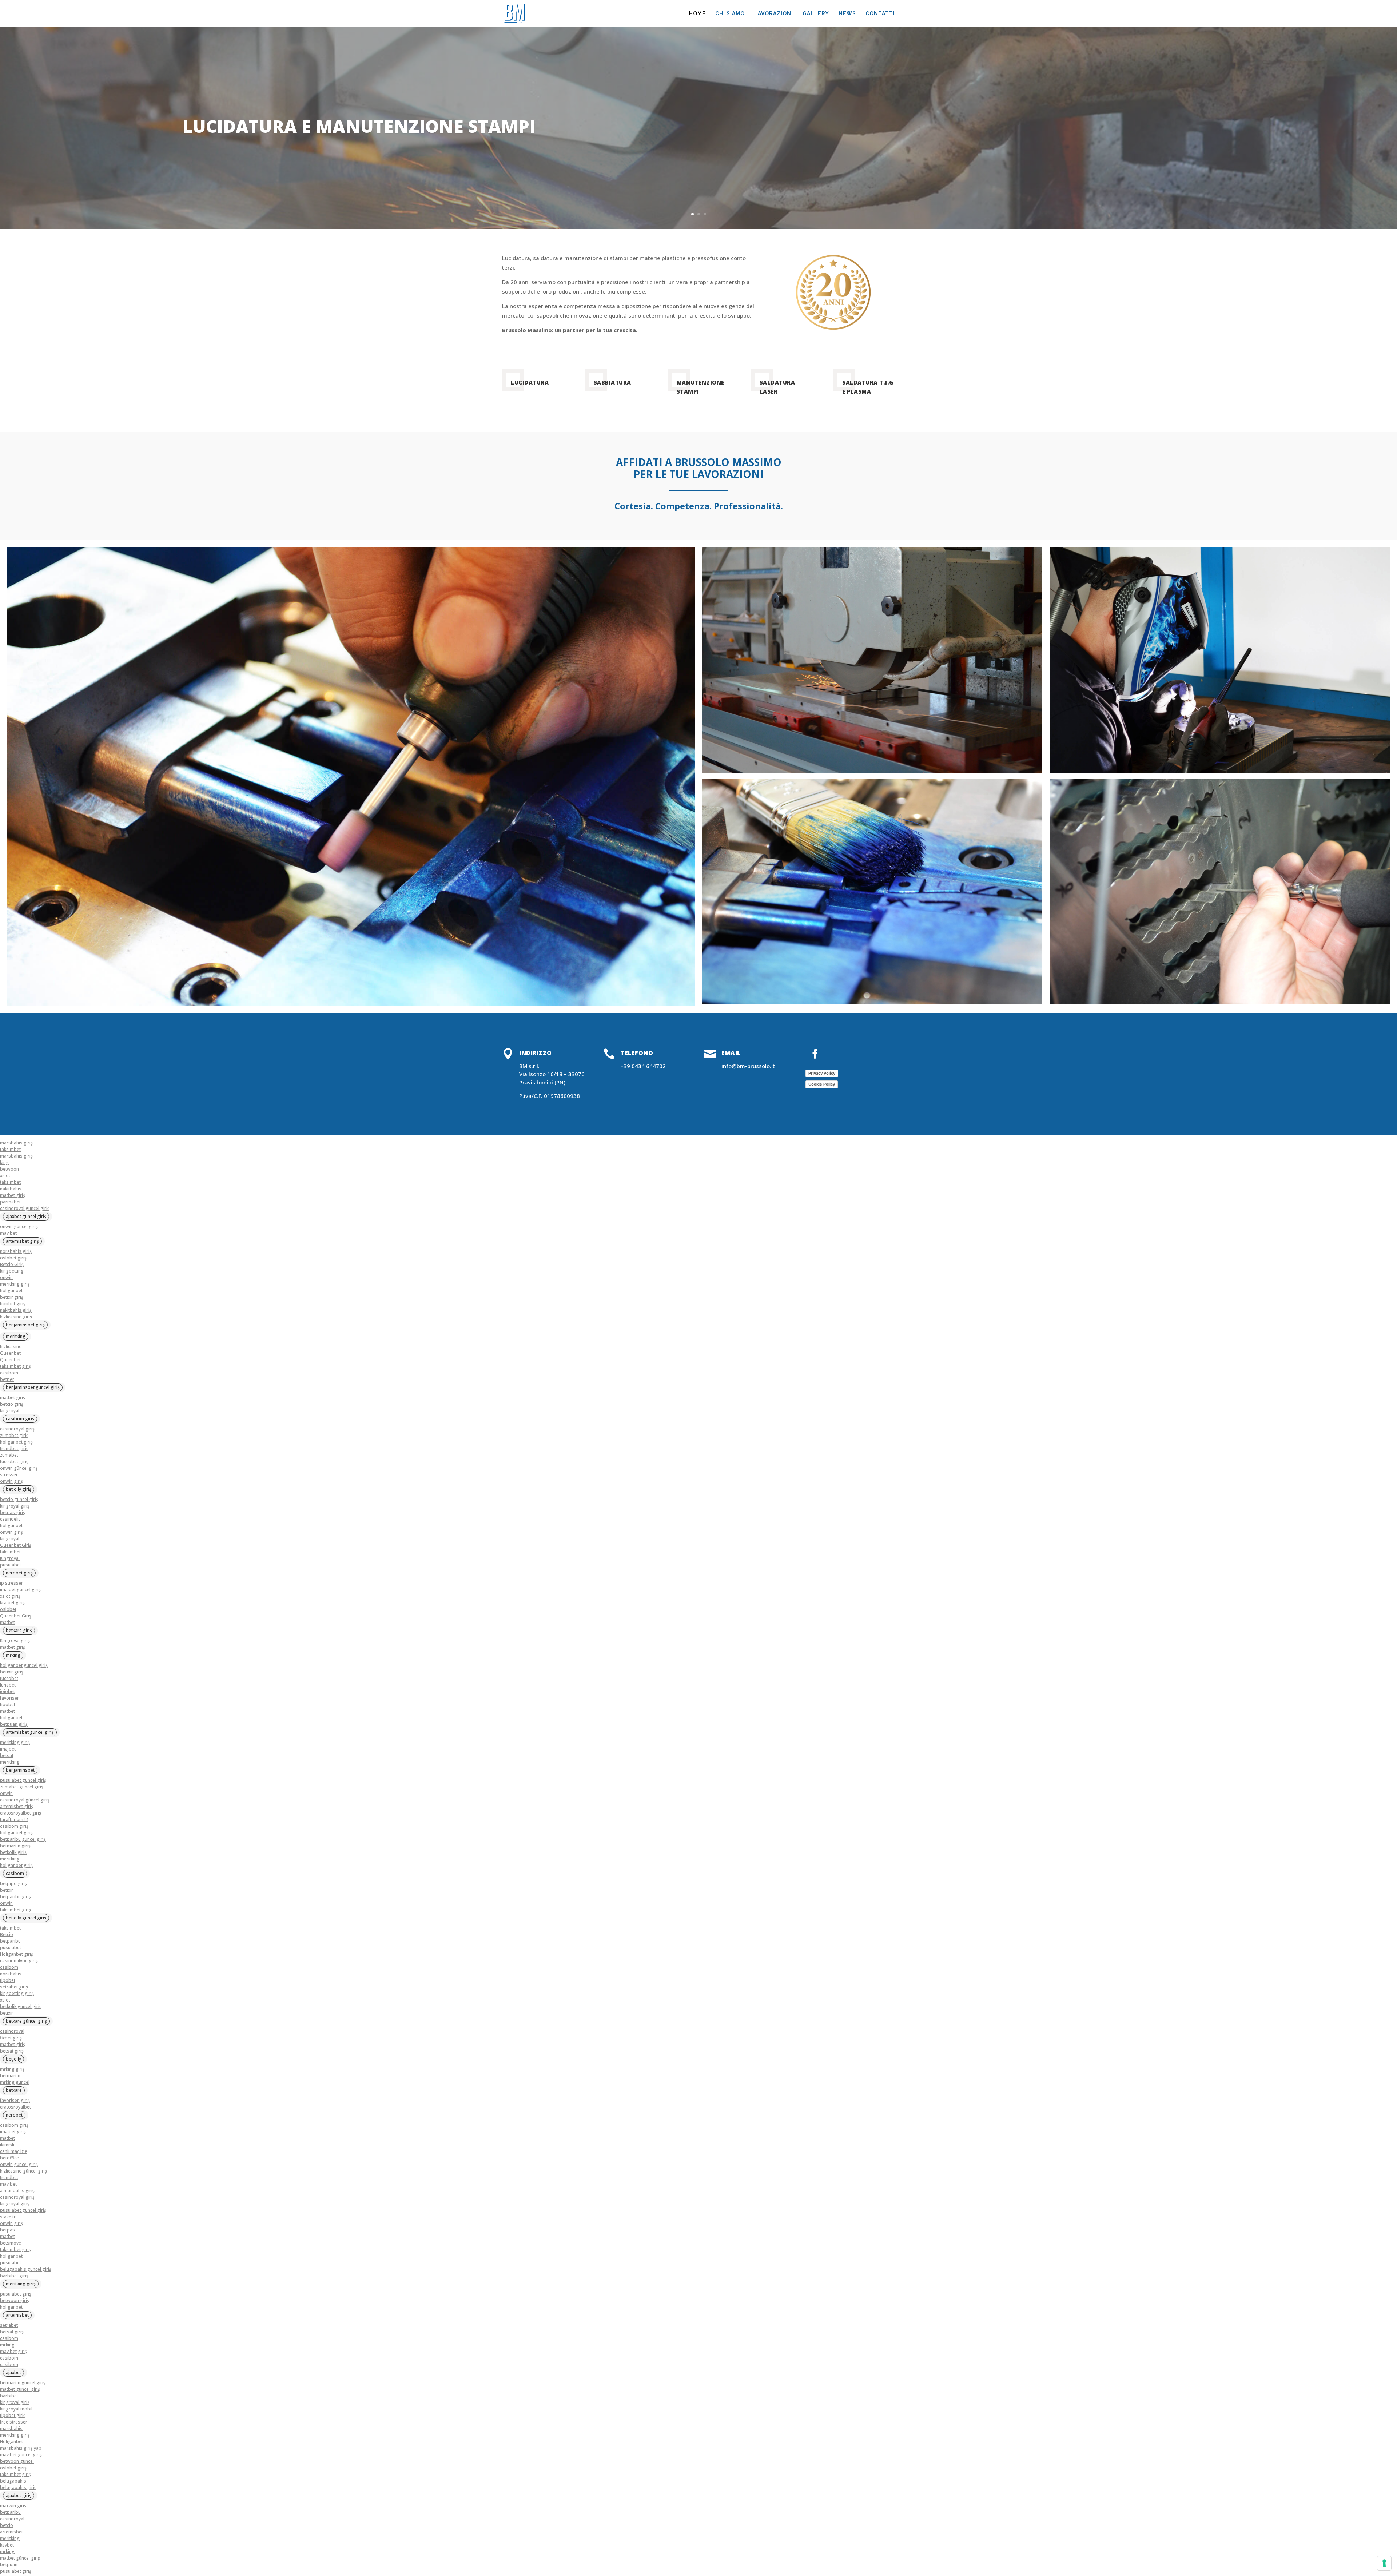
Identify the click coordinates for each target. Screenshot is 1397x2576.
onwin (6, 1277)
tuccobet (9, 1678)
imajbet (8, 1749)
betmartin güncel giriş (23, 2383)
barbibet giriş (14, 2276)
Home (697, 14)
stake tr (8, 2217)
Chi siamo (730, 14)
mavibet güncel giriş (21, 2455)
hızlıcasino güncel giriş (23, 2171)
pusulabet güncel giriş (23, 1780)
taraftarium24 (14, 1819)
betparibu (10, 1941)
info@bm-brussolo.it (748, 1066)
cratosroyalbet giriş (21, 1813)
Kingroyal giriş (15, 1641)
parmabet (10, 1202)
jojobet (7, 1691)
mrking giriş (12, 2069)
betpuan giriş (14, 1724)
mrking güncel (15, 2082)
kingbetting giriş (17, 1993)
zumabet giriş (14, 1435)
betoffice (9, 2158)
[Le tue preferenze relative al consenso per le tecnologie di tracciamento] (1384, 2563)
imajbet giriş (13, 2132)
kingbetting (12, 1271)
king (4, 1162)
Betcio (7, 1934)
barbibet (9, 2396)
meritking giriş (15, 1284)
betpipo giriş (13, 1884)
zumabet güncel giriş (22, 1787)
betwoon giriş (15, 2300)
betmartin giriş (15, 1846)
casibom (9, 1373)
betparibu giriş (15, 1897)
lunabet (8, 1685)
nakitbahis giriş (16, 1310)
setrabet (9, 2325)
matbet (7, 1622)
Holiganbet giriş (17, 1954)
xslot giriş (10, 1596)
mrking (7, 2345)
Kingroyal (10, 1558)
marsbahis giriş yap (21, 2448)
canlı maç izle (14, 2151)
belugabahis (13, 2481)
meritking (10, 1762)
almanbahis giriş (17, 2191)
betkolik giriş (13, 1852)
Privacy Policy (822, 1073)
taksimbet (10, 1149)
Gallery (816, 14)
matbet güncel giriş (20, 2389)
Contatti (880, 14)
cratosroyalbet (15, 2107)
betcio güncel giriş (19, 1499)
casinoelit (10, 1519)
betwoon (9, 1169)
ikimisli (7, 2145)
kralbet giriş (12, 1603)
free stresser (14, 2422)
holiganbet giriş (16, 1442)
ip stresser (11, 1583)
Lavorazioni (774, 14)
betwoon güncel (17, 2461)
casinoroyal (12, 2031)
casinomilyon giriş (19, 1961)
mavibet (8, 1233)
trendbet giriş (14, 1448)
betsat (7, 1755)
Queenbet (10, 1353)
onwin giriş (11, 1481)
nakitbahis (11, 1189)
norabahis (11, 1974)
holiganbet (11, 1291)
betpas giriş (13, 1512)
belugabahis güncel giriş (26, 2269)
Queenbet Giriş (16, 1545)
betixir (7, 1890)
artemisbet (11, 2532)
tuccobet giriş (14, 1462)
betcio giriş (12, 1404)
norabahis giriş (16, 1251)
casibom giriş (14, 1826)
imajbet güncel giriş (20, 1590)
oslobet (8, 1609)
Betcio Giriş (12, 1264)
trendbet (9, 2177)
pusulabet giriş (16, 2294)
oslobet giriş (13, 1258)
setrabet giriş (14, 1987)
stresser (9, 1475)
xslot (5, 1176)
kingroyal (10, 1411)
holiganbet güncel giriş (24, 1665)
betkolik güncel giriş (21, 2006)
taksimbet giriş (15, 1366)
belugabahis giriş (18, 2487)
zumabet (9, 1455)
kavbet (7, 2545)
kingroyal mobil (16, 2409)
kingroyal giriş (15, 1506)
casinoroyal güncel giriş (25, 1208)
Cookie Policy (822, 1084)
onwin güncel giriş (19, 1227)
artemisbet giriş (17, 1806)
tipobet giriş (13, 1304)
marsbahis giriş (16, 1143)
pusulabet (11, 1565)
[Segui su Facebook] (815, 1054)
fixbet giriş (11, 2038)
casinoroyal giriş (17, 1429)
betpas (7, 2230)
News (847, 14)
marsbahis (11, 2428)
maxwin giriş (13, 2506)
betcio (7, 2525)
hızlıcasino (11, 1347)
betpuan (9, 2565)
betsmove (11, 2243)
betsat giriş (12, 2051)
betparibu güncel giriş (23, 1839)
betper (7, 1379)
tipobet (8, 1705)
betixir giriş (12, 1297)
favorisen (10, 1698)
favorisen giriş (15, 2100)
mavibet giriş (13, 2351)
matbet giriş (13, 1195)
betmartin (10, 2076)
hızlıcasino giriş (16, 1317)
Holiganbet (11, 2442)
